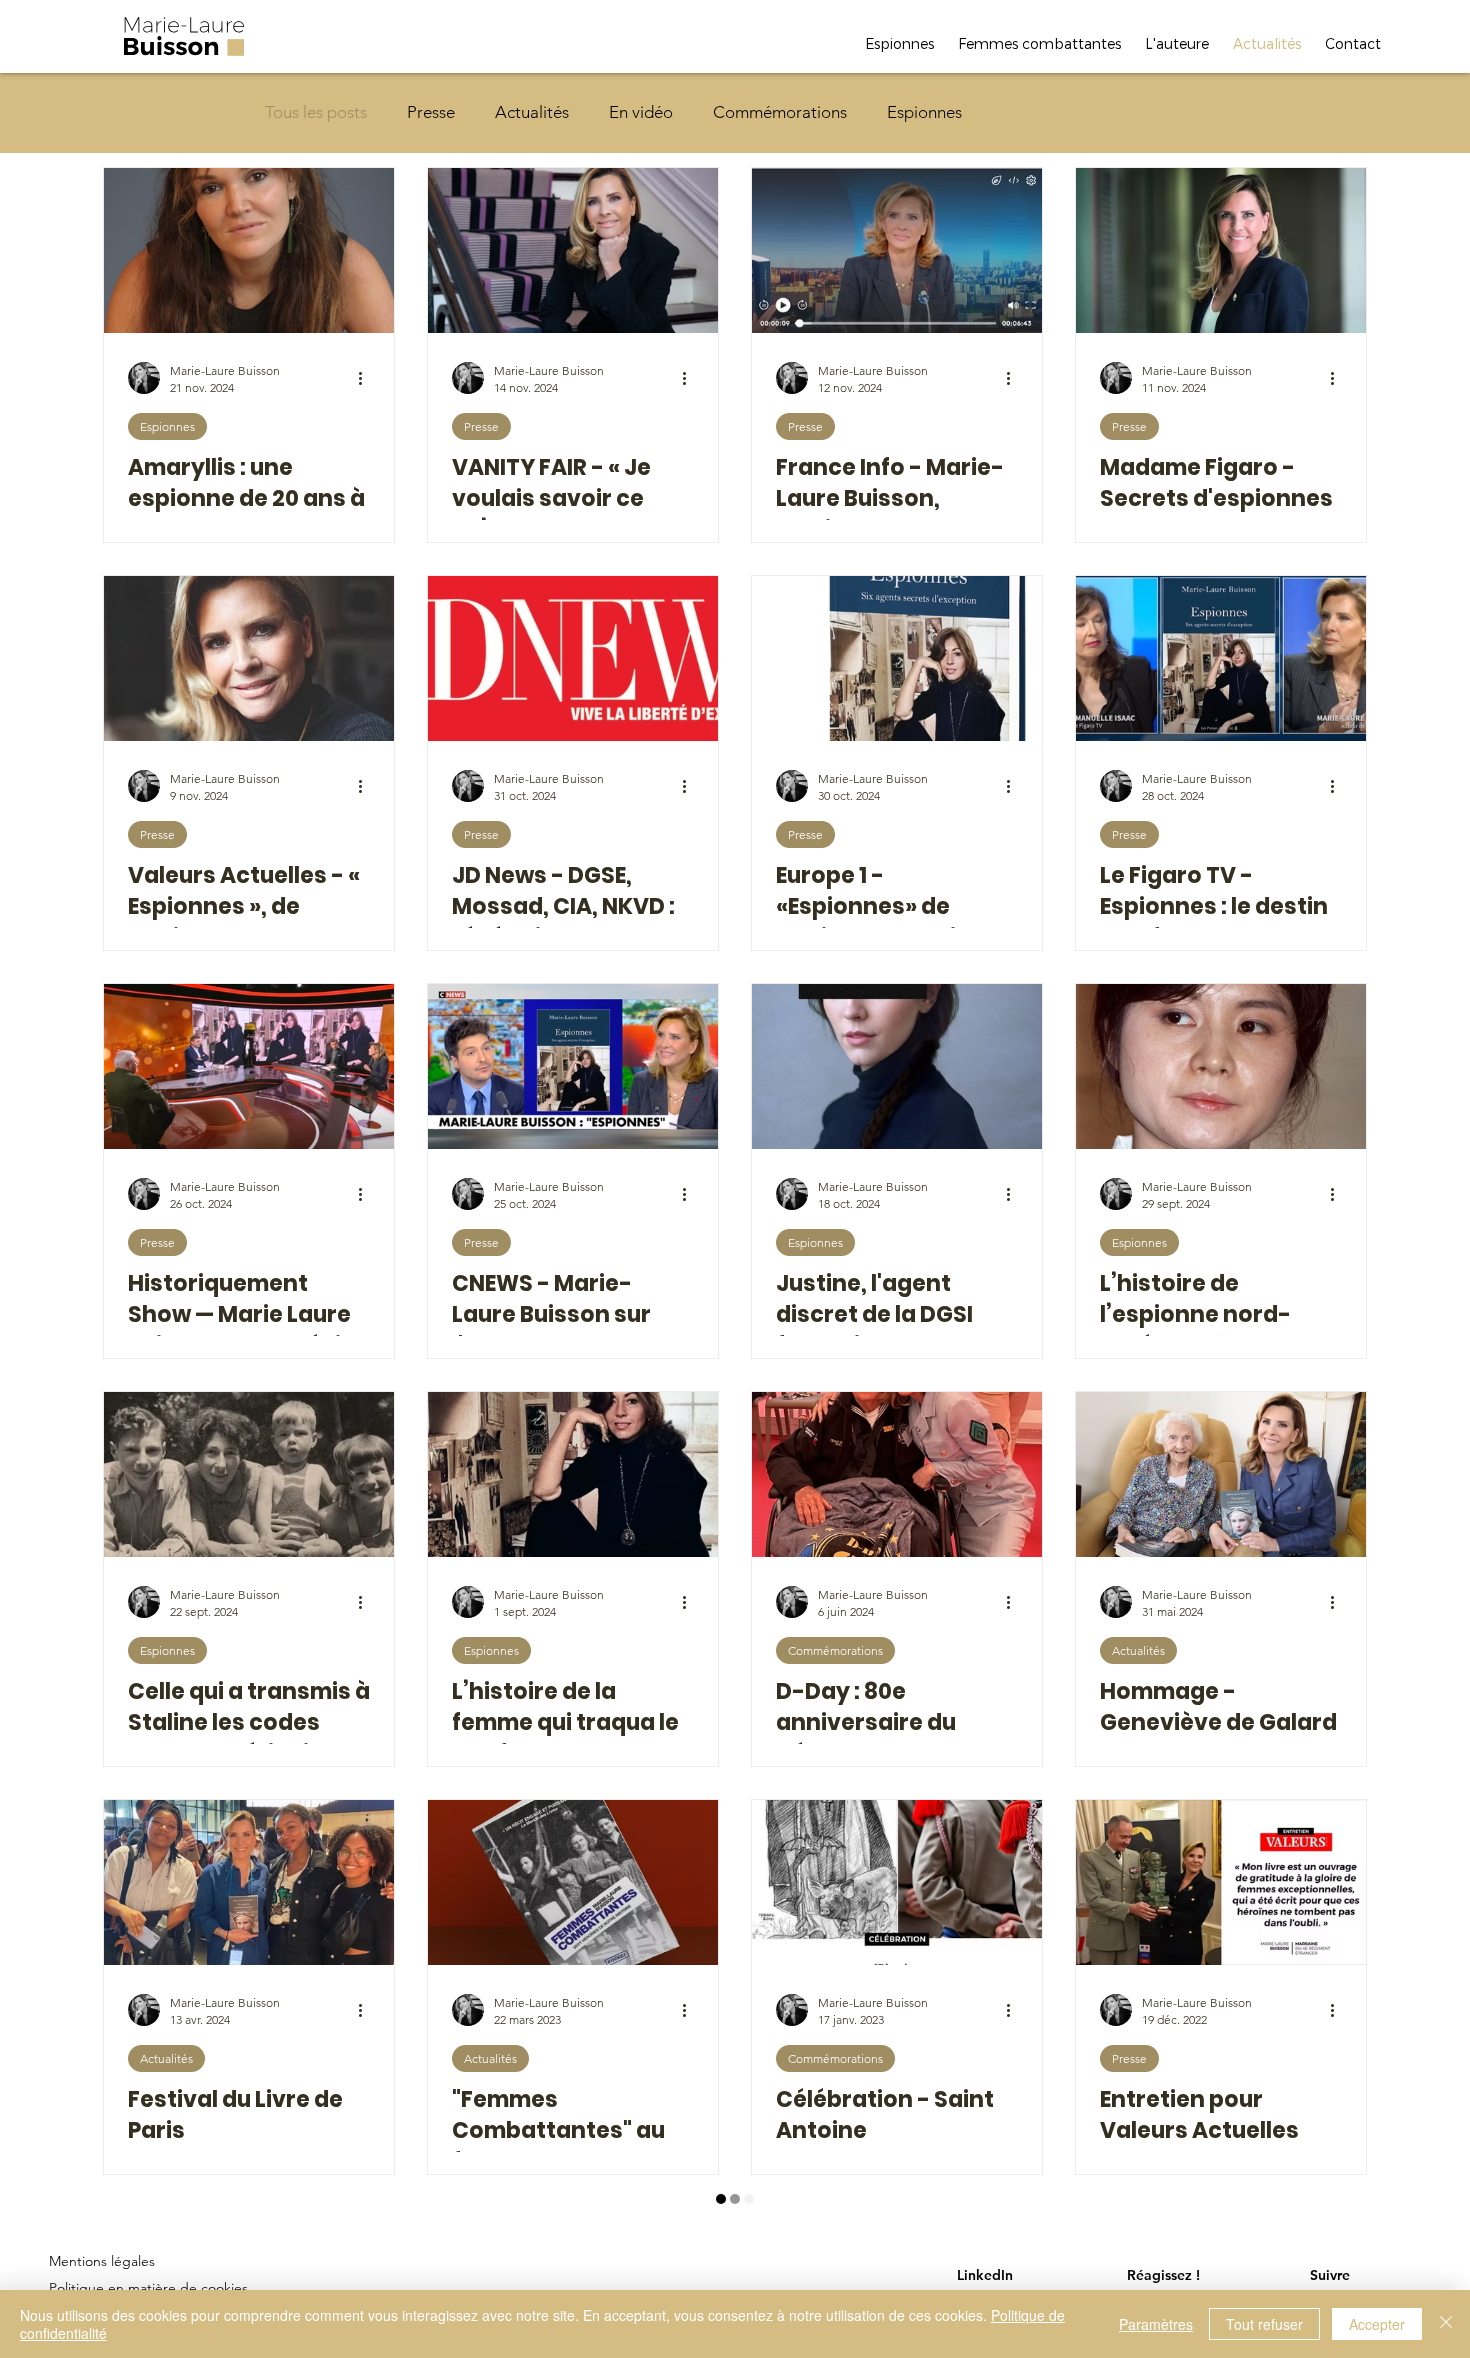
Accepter (1377, 2324)
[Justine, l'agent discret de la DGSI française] (897, 1066)
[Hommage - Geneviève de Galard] (1221, 1474)
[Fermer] (1446, 2324)
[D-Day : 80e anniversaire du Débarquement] (897, 1474)
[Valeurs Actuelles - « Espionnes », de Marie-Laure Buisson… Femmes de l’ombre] (249, 658)
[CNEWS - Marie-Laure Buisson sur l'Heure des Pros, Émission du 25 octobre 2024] (573, 1066)
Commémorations (780, 112)
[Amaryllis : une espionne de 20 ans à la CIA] (249, 250)
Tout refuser (1264, 2324)
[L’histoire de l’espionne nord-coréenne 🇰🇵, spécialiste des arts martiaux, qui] (1221, 1066)
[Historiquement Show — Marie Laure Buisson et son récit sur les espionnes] (249, 1066)
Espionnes (924, 112)
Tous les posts (316, 112)
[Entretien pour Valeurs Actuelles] (1221, 1882)
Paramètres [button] (1156, 2324)
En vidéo (641, 112)
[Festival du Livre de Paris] (249, 1882)
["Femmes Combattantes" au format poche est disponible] (573, 1882)
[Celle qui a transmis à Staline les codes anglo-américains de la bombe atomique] (249, 1474)
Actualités (532, 112)
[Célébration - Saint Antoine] (897, 1882)
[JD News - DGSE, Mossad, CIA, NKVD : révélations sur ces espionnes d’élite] (573, 658)
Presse (431, 112)
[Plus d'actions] (367, 378)
